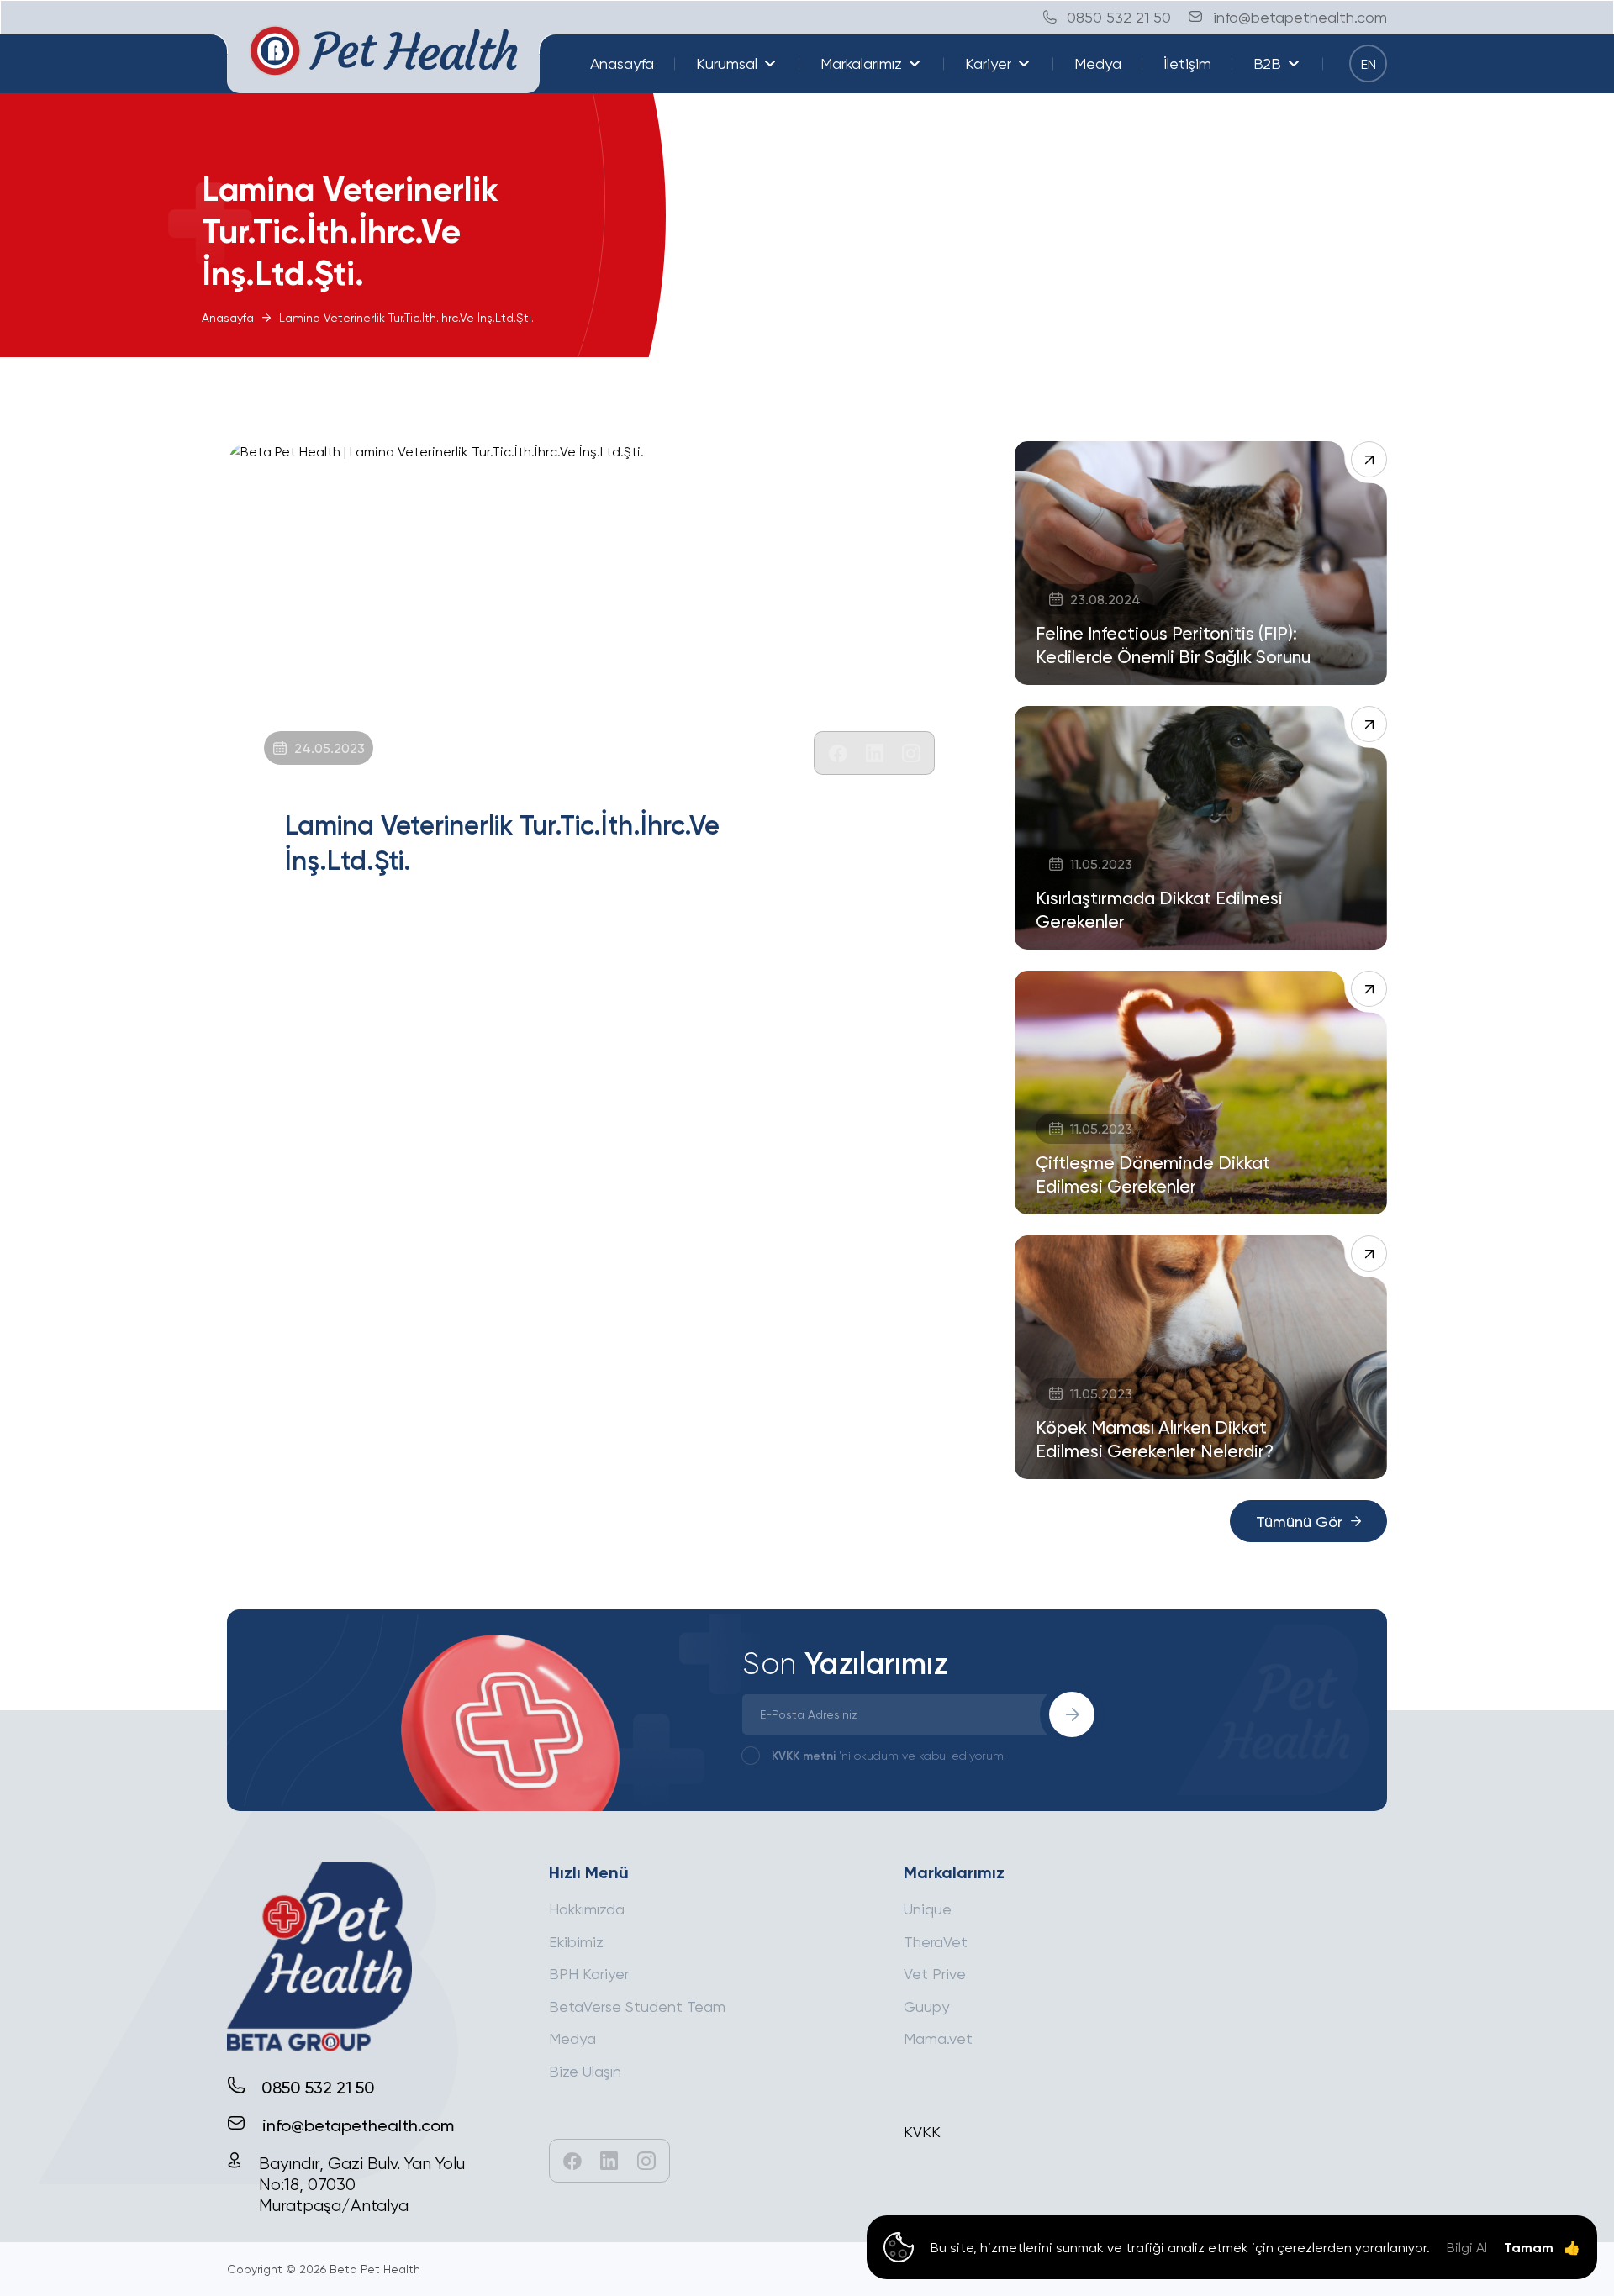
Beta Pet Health (375, 2269)
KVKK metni (804, 1755)
